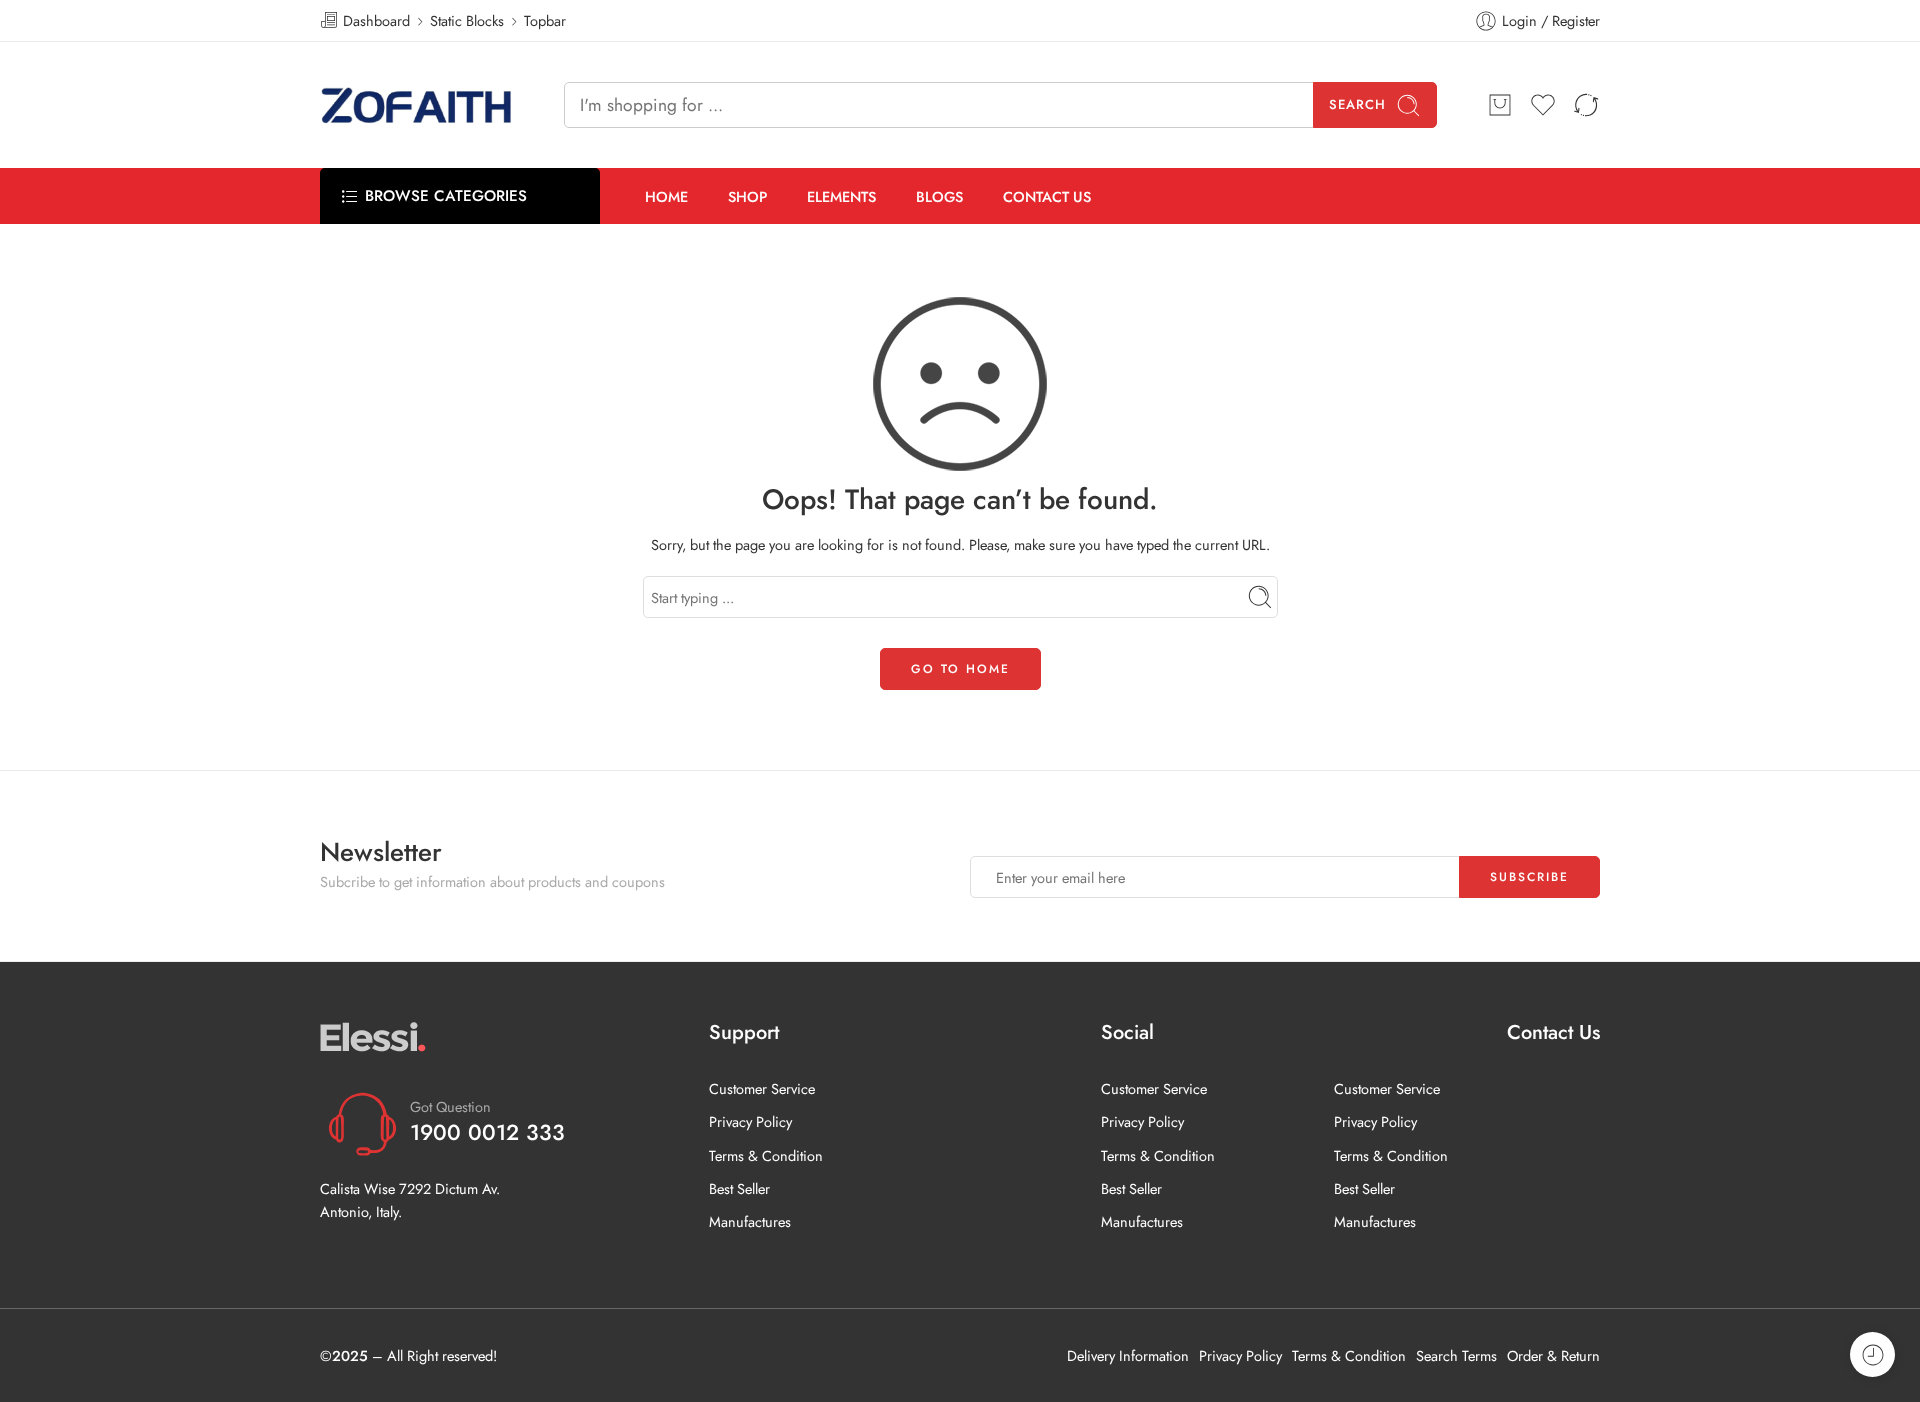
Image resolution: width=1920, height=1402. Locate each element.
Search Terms (1456, 1355)
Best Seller (739, 1188)
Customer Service (762, 1088)
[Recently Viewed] (1872, 1354)
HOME (666, 196)
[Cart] (1500, 105)
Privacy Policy (750, 1121)
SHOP (747, 196)
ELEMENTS (841, 196)
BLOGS (939, 196)
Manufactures (750, 1221)
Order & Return (1553, 1355)
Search (1357, 104)
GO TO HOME (960, 669)
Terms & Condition (766, 1155)
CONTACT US (1047, 196)
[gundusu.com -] (417, 105)
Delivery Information (1128, 1355)
